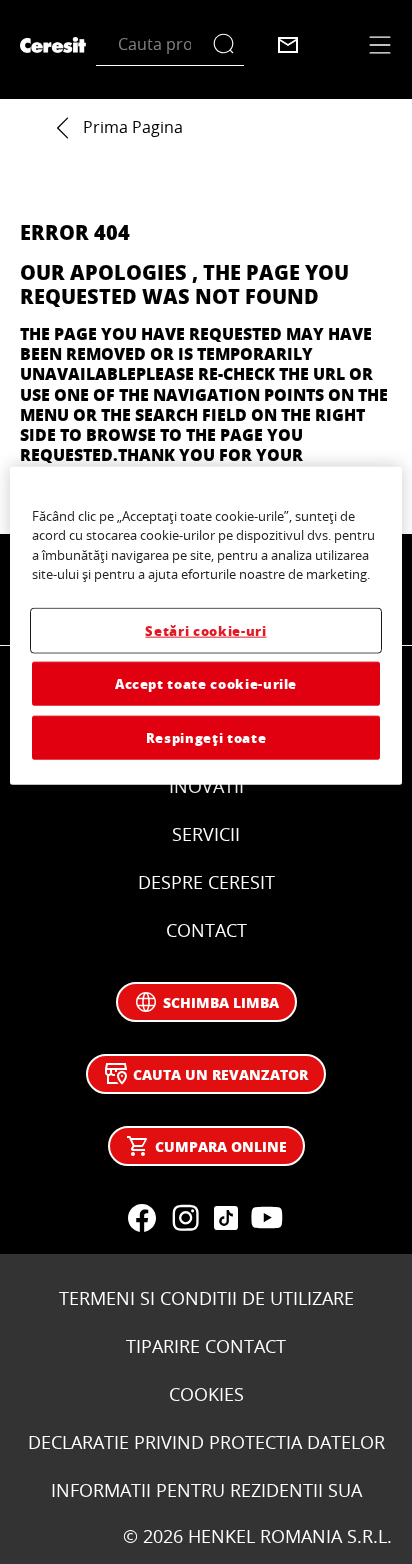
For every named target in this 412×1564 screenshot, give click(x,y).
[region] (205, 625)
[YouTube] (266, 1218)
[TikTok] (226, 1218)
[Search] (228, 44)
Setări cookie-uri (205, 629)
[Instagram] (186, 1218)
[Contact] (288, 45)
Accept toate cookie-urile (206, 683)
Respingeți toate (206, 737)
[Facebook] (142, 1218)
